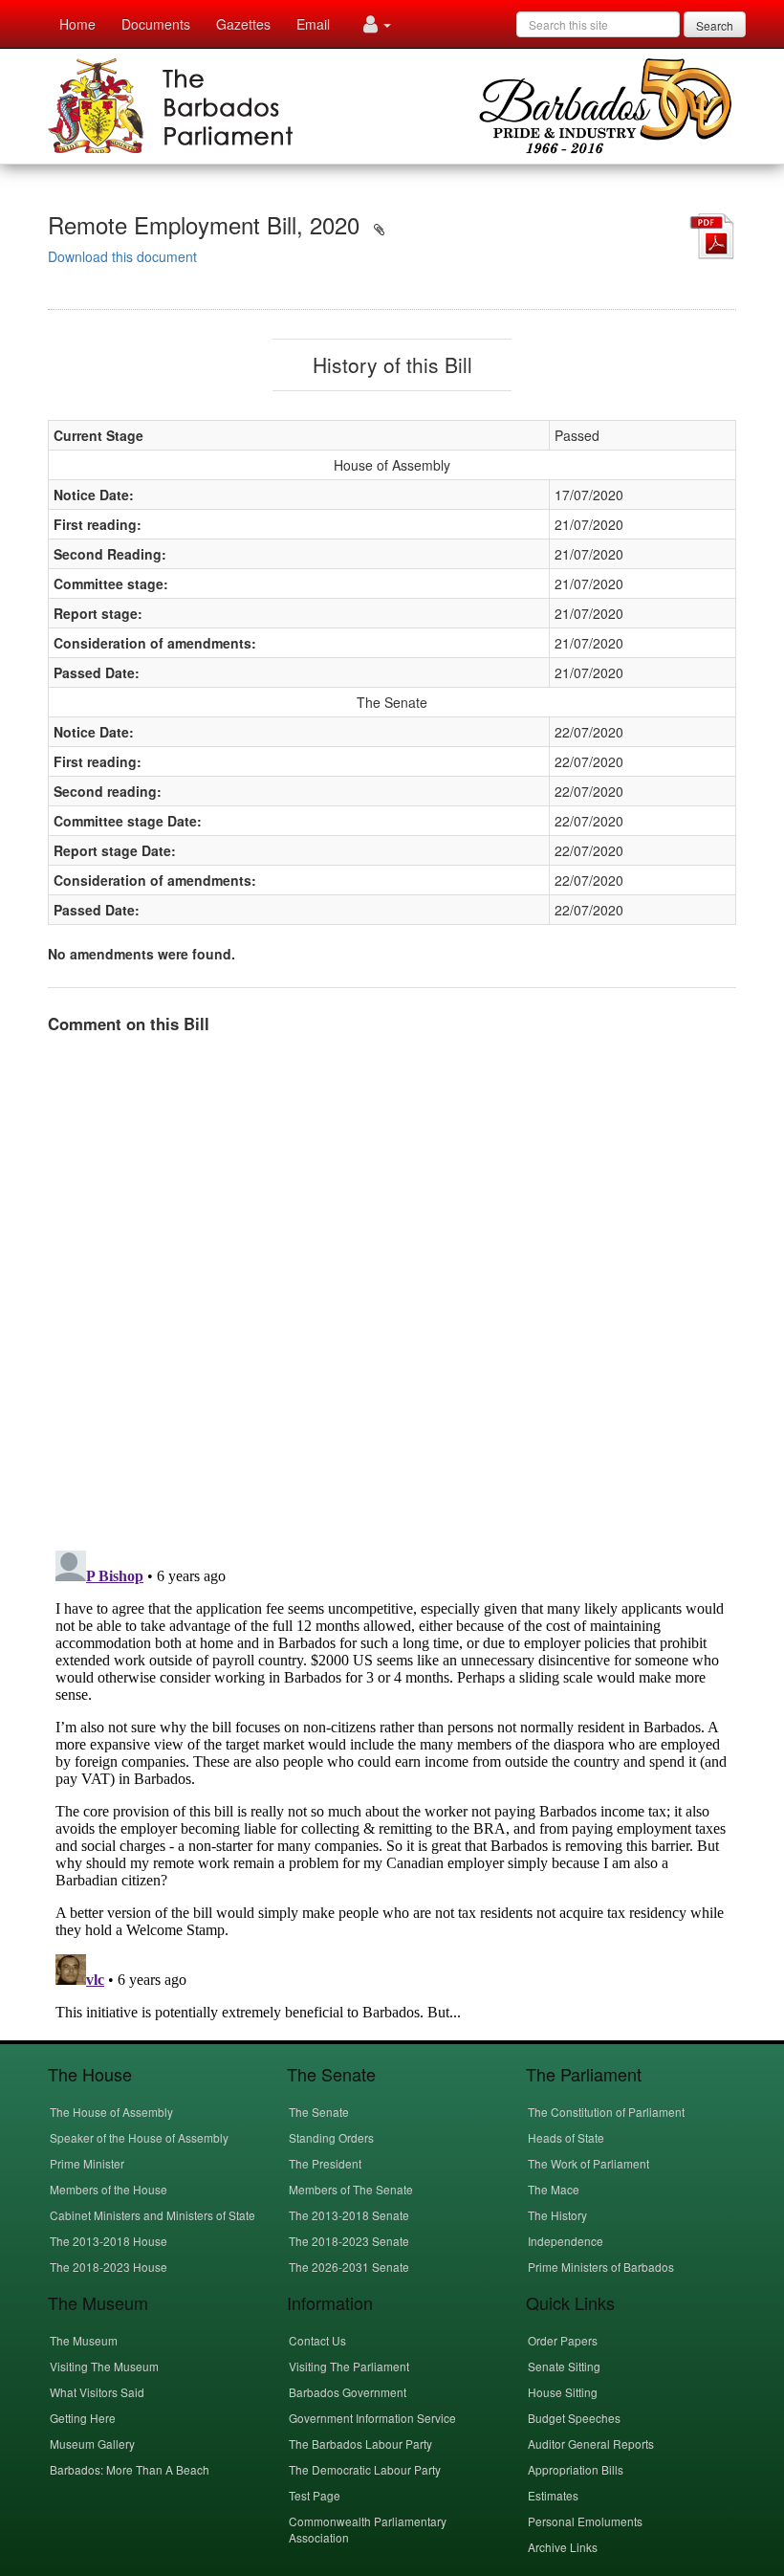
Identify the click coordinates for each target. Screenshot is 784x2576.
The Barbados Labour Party (360, 2444)
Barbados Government (348, 2392)
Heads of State (566, 2137)
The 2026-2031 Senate (349, 2267)
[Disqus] (392, 1288)
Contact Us (317, 2340)
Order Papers (563, 2340)
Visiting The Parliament (349, 2366)
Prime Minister (87, 2163)
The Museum (84, 2340)
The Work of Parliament (588, 2163)
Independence (566, 2241)
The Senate (319, 2112)
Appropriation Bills (576, 2469)
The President (325, 2163)
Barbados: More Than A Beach (130, 2469)
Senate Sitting (564, 2366)
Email (313, 24)
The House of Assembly (111, 2112)
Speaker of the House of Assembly (139, 2137)
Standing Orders (331, 2137)
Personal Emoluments (585, 2521)
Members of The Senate (351, 2189)
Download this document (122, 256)
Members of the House (109, 2189)
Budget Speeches (574, 2418)
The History (557, 2215)
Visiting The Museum (104, 2366)
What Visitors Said (97, 2392)
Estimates (553, 2495)
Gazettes (243, 24)
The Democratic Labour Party (365, 2469)
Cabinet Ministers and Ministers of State (152, 2215)
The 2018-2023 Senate (349, 2241)
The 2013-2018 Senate (349, 2215)
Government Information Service (372, 2418)
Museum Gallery (92, 2444)
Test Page (315, 2495)
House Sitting (563, 2392)
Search (715, 25)
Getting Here (83, 2418)
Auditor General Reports (591, 2444)
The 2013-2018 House (109, 2241)
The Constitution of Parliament (606, 2112)
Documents (156, 24)
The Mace (554, 2189)
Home (77, 24)
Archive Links (563, 2547)
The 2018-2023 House (109, 2267)
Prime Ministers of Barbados (601, 2267)
